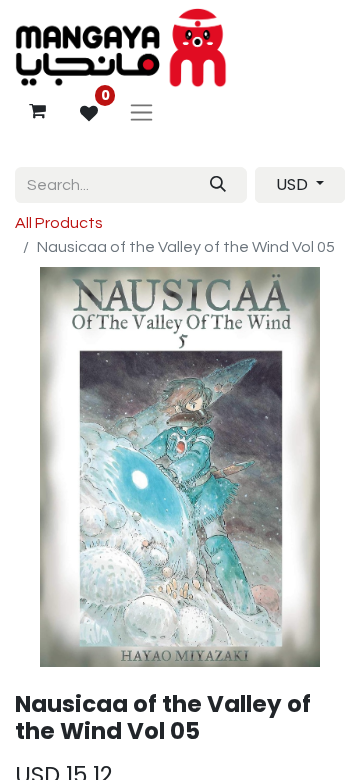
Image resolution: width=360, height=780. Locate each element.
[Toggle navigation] (141, 111)
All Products (59, 223)
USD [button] (294, 184)
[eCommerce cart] (37, 111)
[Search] (218, 185)
